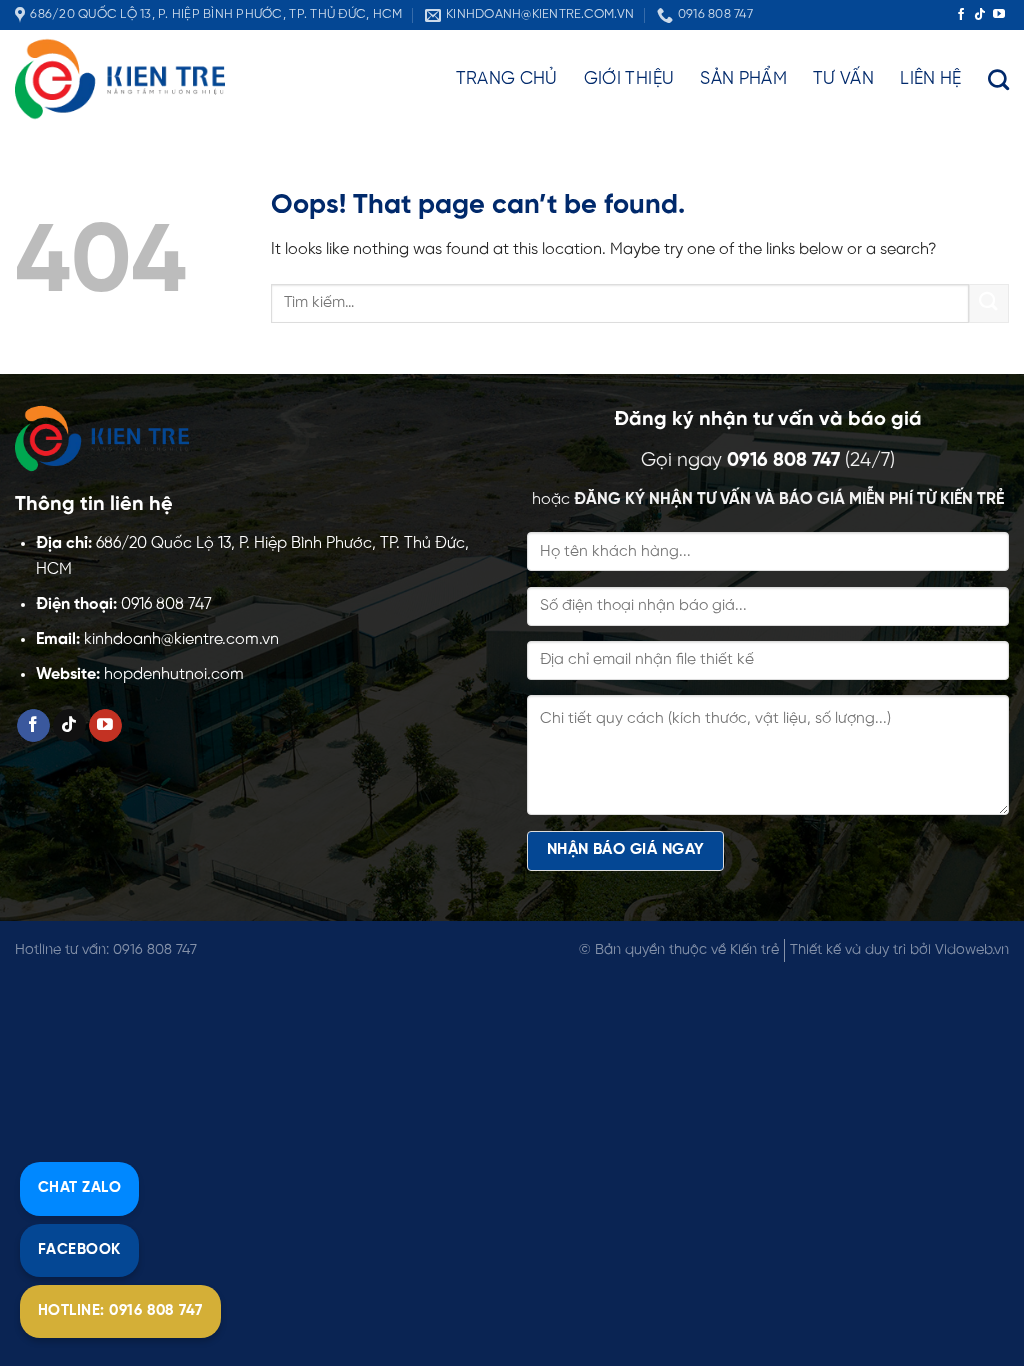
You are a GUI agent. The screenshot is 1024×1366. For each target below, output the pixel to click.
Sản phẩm (743, 79)
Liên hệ (930, 79)
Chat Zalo (79, 1188)
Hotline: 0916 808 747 (120, 1311)
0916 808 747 (783, 461)
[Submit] (989, 303)
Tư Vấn (843, 79)
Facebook (79, 1250)
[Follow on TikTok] (980, 15)
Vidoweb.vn (972, 950)
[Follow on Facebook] (961, 15)
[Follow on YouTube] (999, 15)
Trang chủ (507, 79)
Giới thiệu (629, 79)
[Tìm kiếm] (998, 79)
